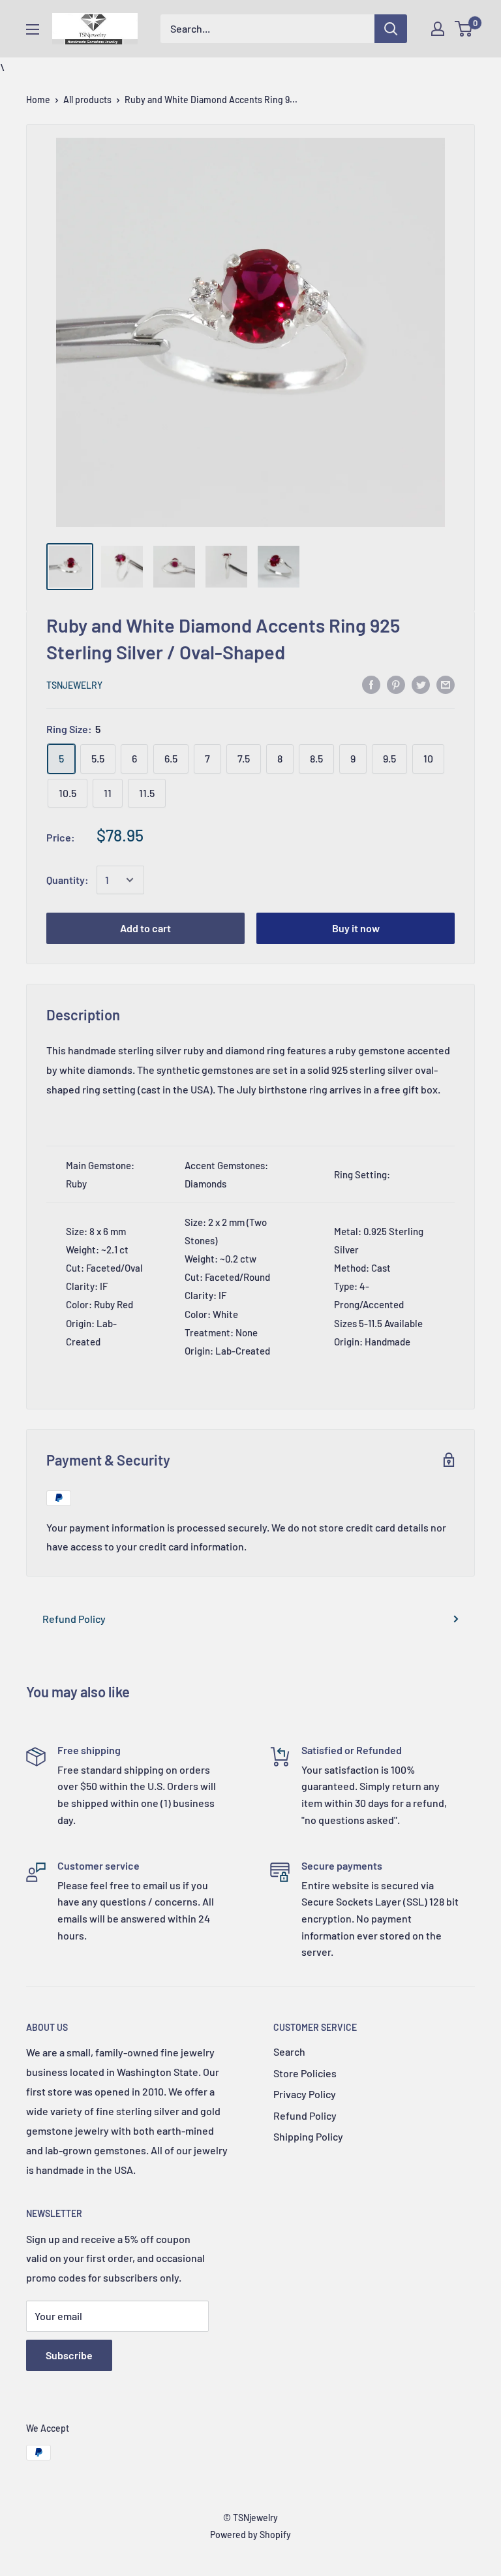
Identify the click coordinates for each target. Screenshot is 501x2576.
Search (289, 2051)
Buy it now (356, 928)
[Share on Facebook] (371, 684)
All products (87, 100)
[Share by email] (446, 684)
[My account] (438, 29)
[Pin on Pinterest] (396, 684)
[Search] (391, 29)
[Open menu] (33, 29)
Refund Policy (74, 1619)
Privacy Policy (305, 2094)
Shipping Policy (308, 2136)
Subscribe (69, 2355)
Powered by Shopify (250, 2535)
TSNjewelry (74, 685)
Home (38, 100)
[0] (464, 29)
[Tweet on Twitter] (421, 684)
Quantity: (68, 880)
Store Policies (305, 2073)
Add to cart (145, 928)
